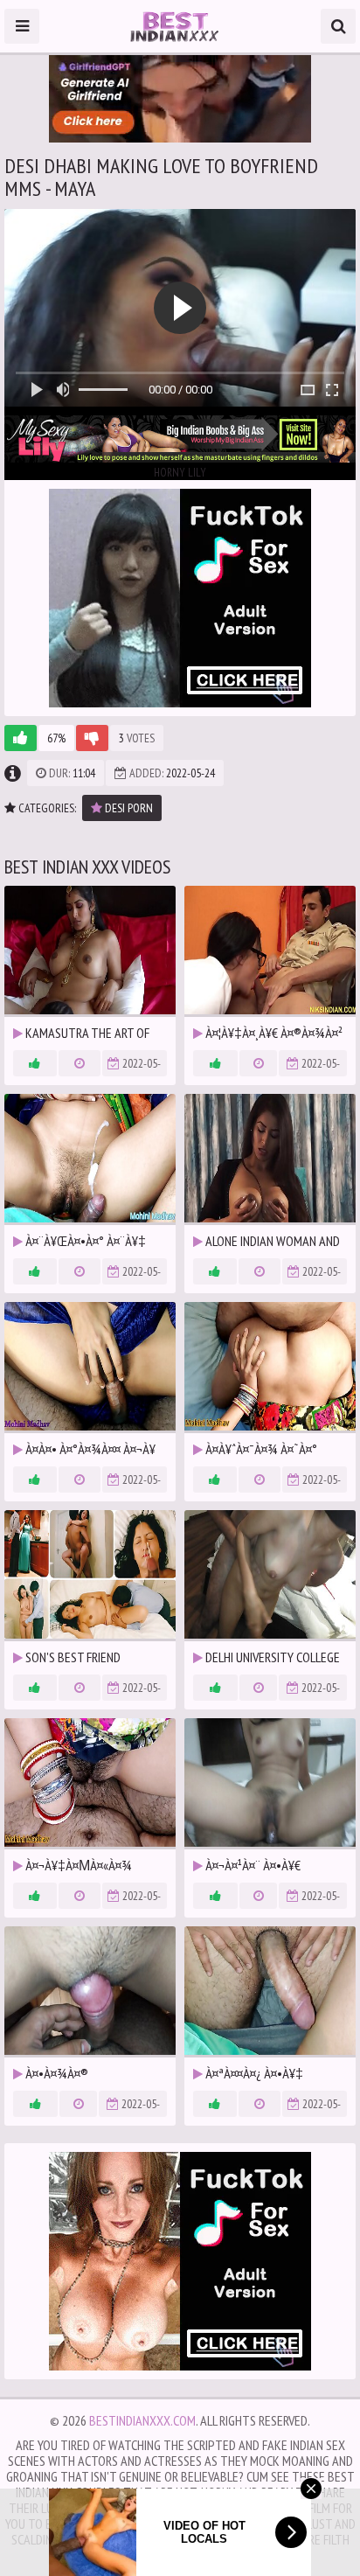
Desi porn (128, 808)
